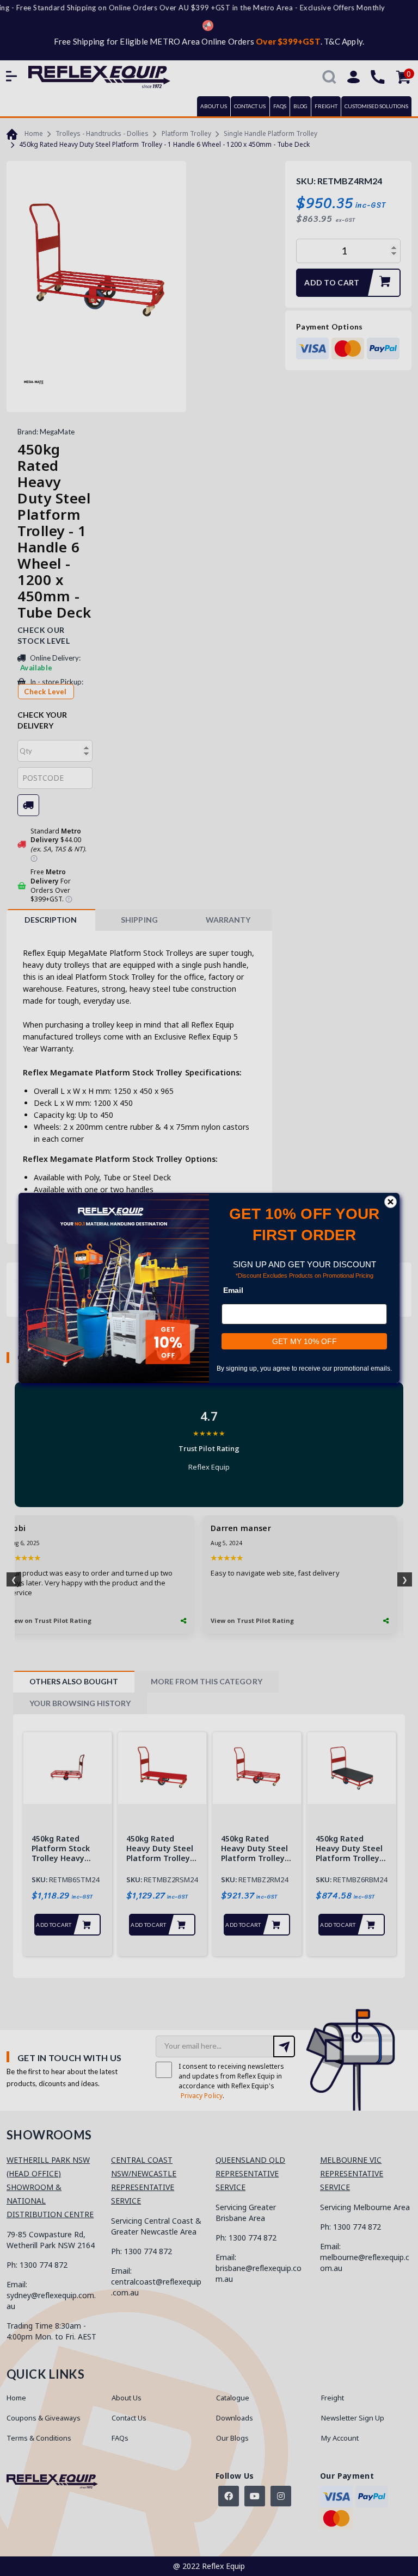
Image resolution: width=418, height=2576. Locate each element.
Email (233, 1290)
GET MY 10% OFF (305, 1341)
